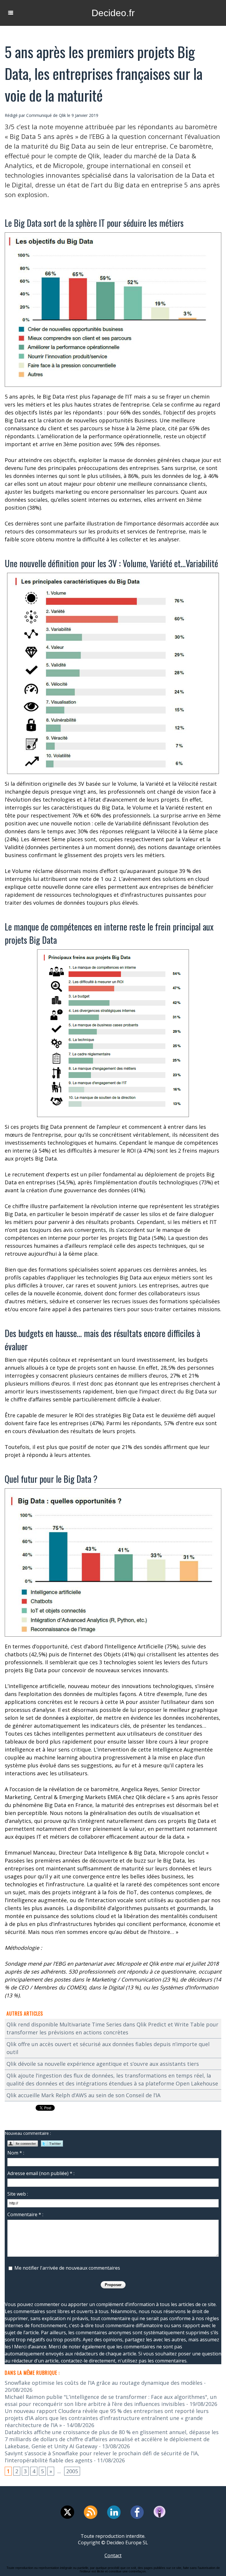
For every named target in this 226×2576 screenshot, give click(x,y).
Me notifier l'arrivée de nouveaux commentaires (67, 2268)
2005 (72, 2471)
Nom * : (16, 2153)
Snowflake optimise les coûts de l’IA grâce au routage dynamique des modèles (104, 2383)
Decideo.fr (113, 13)
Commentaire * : (25, 2214)
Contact (113, 2555)
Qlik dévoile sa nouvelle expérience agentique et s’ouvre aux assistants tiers (103, 2064)
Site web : (18, 2194)
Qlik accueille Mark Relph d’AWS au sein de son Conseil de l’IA (83, 2095)
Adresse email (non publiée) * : (41, 2173)
